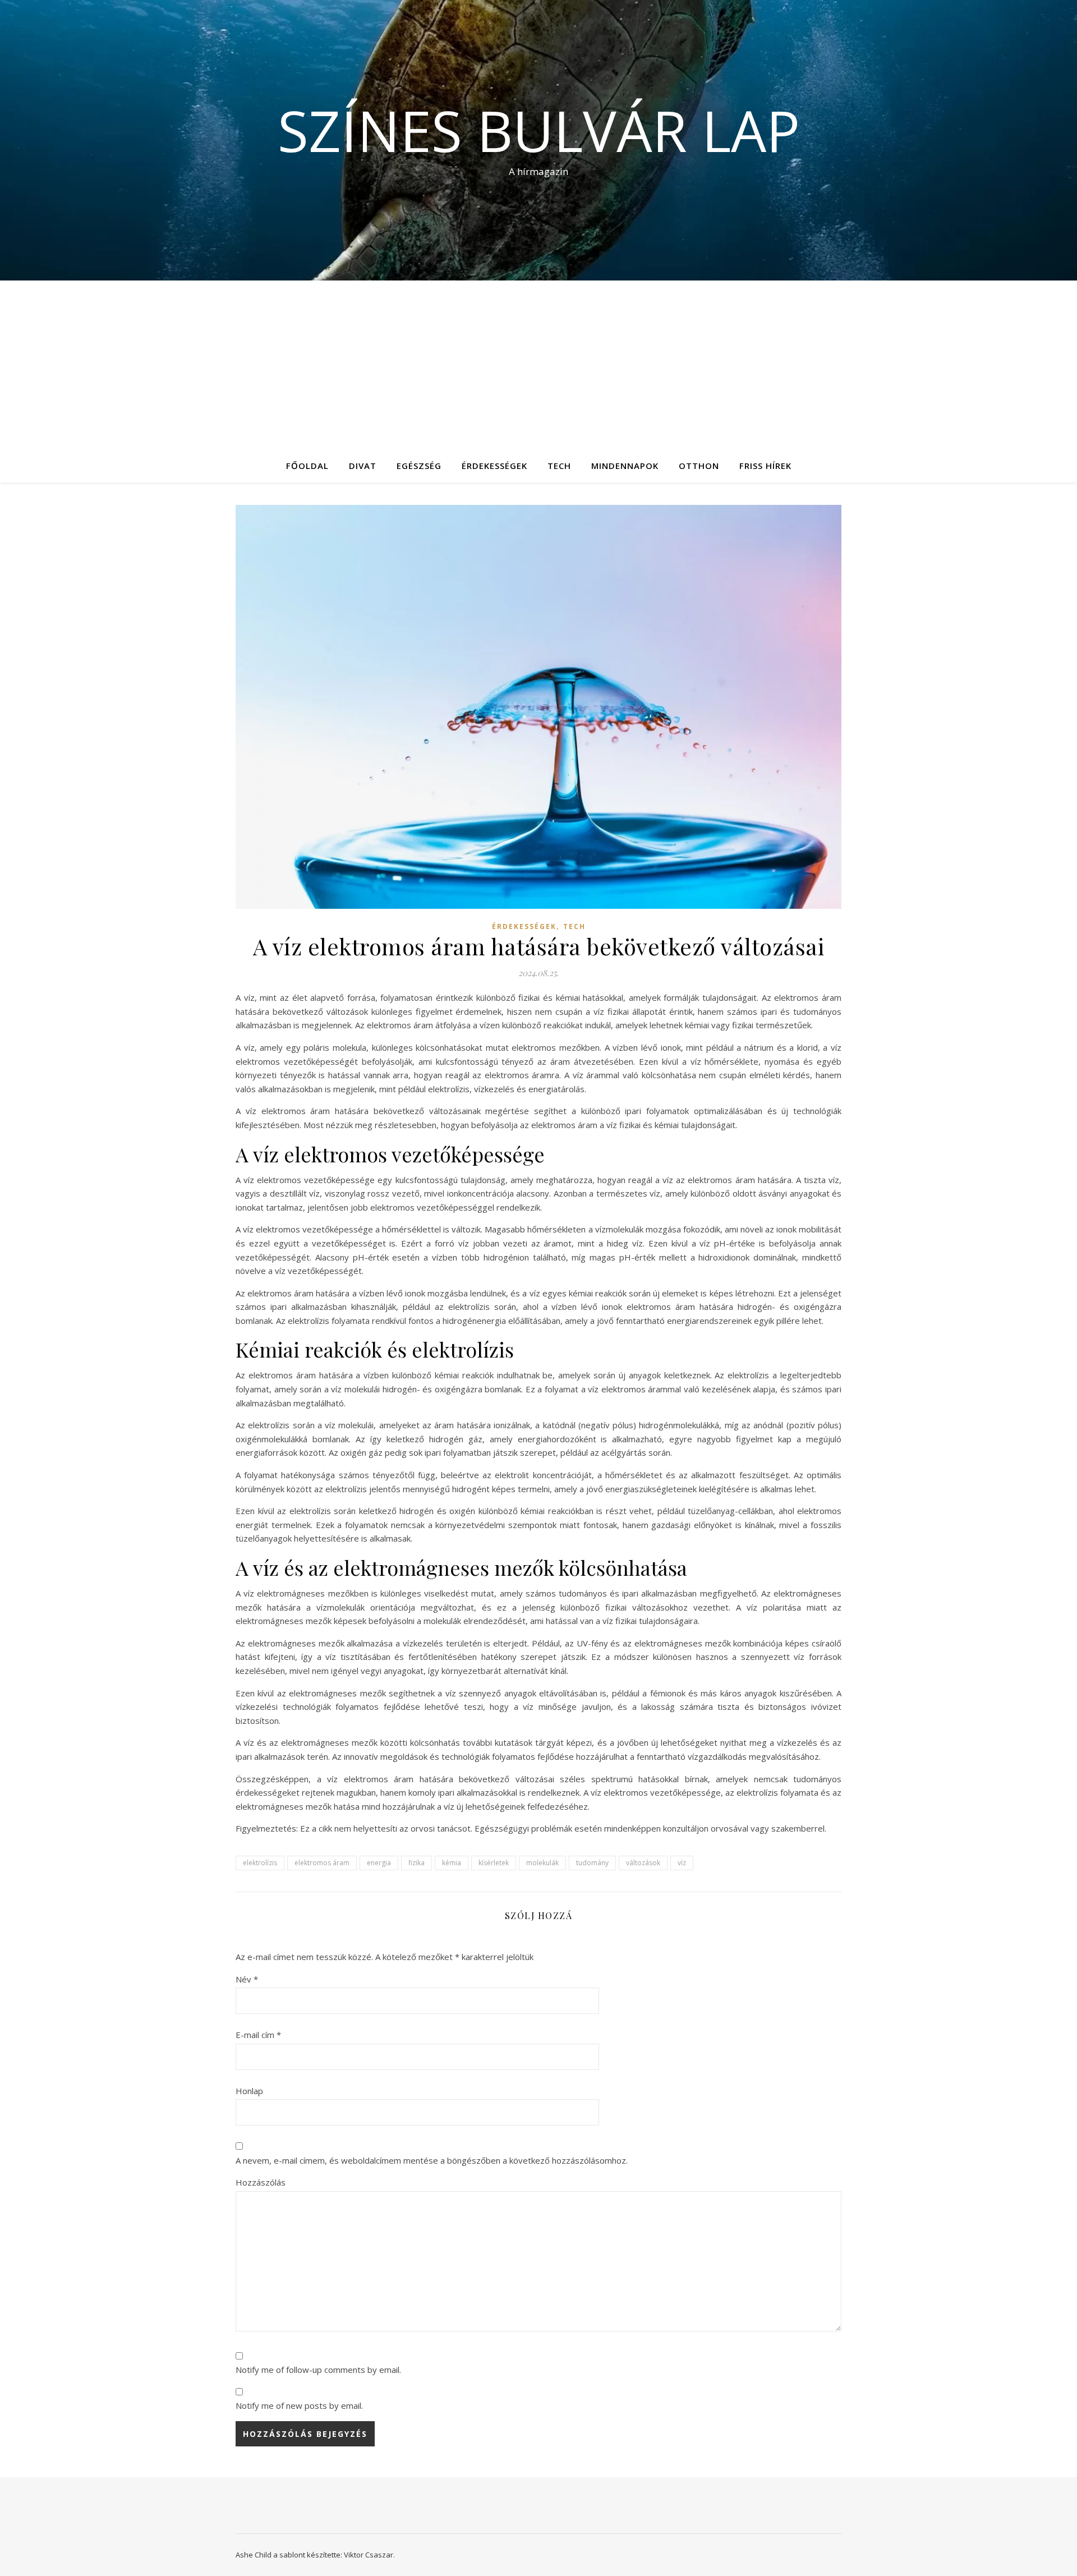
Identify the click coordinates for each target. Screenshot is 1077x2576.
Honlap (249, 2091)
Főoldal (307, 466)
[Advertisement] (538, 365)
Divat (363, 466)
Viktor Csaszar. (369, 2555)
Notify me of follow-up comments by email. (318, 2370)
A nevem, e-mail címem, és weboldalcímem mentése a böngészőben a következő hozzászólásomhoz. (432, 2160)
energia (379, 1863)
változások (643, 1863)
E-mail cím (258, 2035)
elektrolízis (260, 1863)
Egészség (419, 466)
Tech (559, 466)
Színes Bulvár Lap (539, 130)
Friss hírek (765, 466)
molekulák (542, 1863)
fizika (416, 1863)
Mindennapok (625, 466)
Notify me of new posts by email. (299, 2405)
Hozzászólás (261, 2182)
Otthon (699, 466)
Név (247, 1979)
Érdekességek (494, 466)
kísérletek (494, 1863)
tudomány (592, 1863)
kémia (452, 1863)
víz (682, 1863)
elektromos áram (322, 1863)
